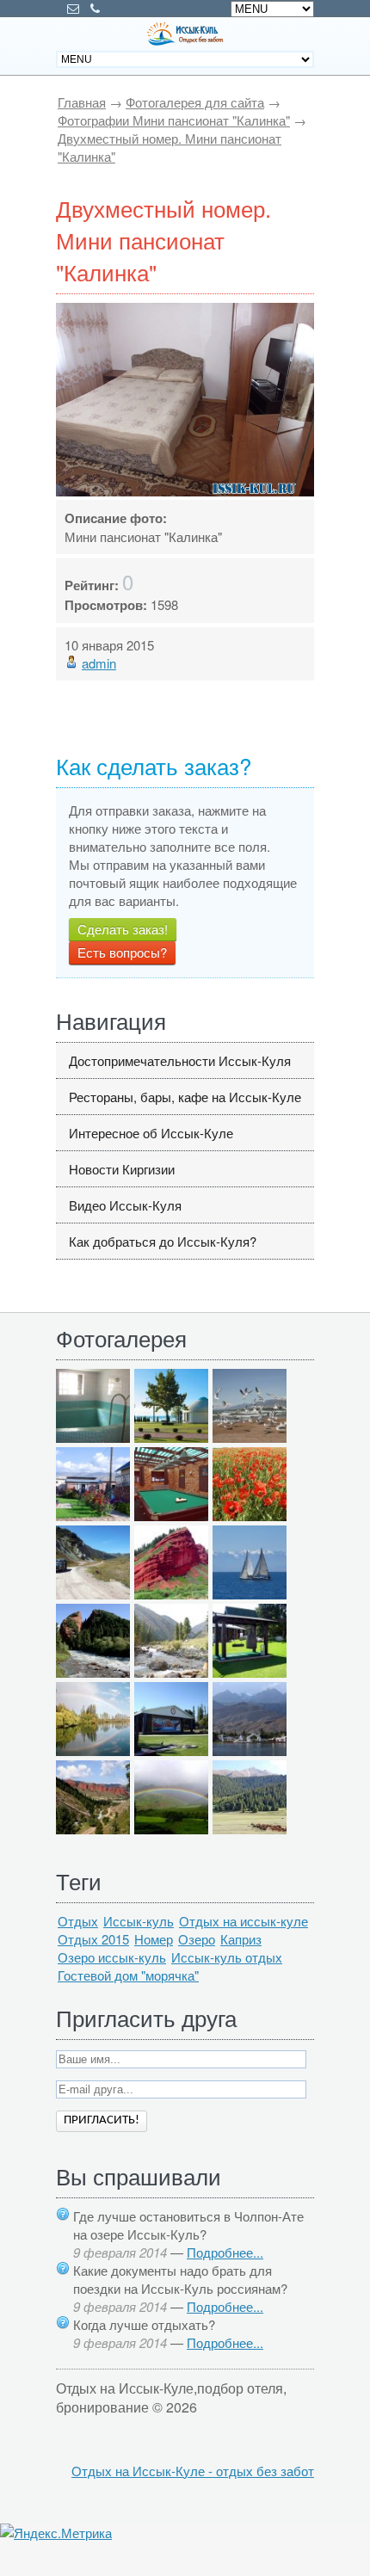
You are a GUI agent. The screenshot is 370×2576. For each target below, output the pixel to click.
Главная (82, 102)
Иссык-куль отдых (227, 1957)
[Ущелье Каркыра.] (93, 1594)
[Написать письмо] (73, 9)
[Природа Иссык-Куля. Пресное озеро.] (93, 1750)
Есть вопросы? (122, 952)
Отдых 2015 (93, 1939)
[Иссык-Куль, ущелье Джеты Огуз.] (171, 1594)
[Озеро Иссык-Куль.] (250, 1594)
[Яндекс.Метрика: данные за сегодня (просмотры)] (56, 2533)
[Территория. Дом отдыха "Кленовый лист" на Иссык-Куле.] (93, 1516)
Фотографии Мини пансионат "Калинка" (174, 120)
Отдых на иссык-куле (244, 1921)
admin (99, 663)
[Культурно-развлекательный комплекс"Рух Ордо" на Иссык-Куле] (250, 1672)
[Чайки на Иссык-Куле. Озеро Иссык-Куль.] (250, 1437)
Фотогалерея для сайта (195, 102)
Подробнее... (225, 2252)
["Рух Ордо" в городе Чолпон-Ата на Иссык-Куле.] (171, 1437)
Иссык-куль (139, 1921)
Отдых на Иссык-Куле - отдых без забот (193, 2471)
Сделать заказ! (123, 929)
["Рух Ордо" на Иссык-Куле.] (171, 1750)
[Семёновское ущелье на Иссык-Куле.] (171, 1672)
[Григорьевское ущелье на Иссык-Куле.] (250, 1829)
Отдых (78, 1921)
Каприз (241, 1939)
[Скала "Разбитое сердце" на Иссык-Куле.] (93, 1672)
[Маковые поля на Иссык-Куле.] (250, 1516)
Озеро (197, 1939)
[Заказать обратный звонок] (95, 9)
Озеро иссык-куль (112, 1957)
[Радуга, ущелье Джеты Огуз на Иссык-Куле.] (171, 1829)
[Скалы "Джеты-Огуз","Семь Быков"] (93, 1829)
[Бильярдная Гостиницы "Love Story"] (171, 1516)
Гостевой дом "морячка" (128, 1975)
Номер (154, 1939)
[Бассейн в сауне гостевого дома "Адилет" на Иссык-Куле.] (93, 1437)
